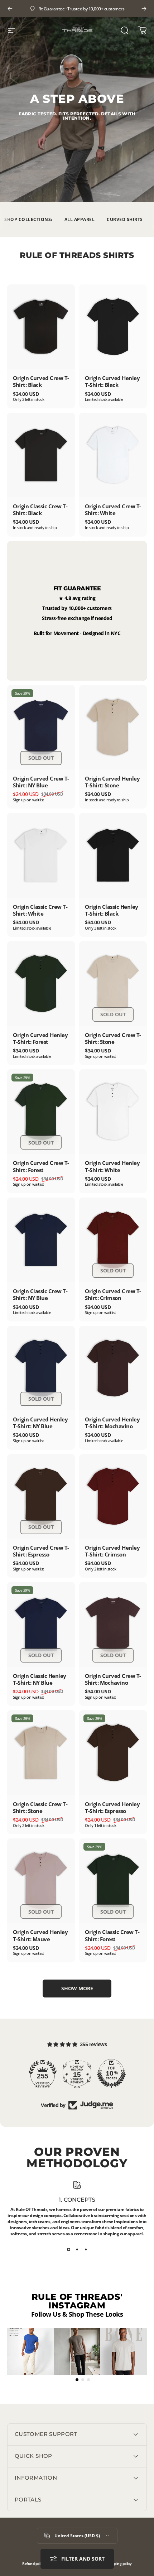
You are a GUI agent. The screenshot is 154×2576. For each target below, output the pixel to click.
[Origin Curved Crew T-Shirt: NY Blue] (41, 727)
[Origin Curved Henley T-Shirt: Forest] (41, 983)
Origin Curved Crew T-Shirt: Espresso (41, 1551)
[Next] (144, 9)
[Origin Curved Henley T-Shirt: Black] (113, 327)
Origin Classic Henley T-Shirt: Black (112, 910)
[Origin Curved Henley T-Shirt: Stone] (113, 727)
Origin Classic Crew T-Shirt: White (40, 910)
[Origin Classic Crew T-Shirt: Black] (41, 455)
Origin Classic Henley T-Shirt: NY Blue (40, 1679)
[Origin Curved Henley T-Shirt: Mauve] (41, 1881)
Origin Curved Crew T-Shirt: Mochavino (113, 1679)
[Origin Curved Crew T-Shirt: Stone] (113, 983)
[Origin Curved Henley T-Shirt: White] (113, 1112)
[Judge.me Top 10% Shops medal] (111, 2073)
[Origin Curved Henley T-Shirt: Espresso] (113, 1752)
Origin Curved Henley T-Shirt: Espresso (112, 1807)
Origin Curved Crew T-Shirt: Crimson (113, 1294)
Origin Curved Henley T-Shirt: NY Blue (40, 1423)
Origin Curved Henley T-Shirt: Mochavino (112, 1423)
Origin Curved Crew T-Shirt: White (113, 510)
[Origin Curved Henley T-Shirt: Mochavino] (113, 1368)
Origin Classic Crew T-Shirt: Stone (40, 1807)
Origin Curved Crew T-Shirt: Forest (41, 1166)
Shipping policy (119, 2564)
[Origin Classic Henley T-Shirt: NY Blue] (41, 1624)
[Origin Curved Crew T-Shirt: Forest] (41, 1112)
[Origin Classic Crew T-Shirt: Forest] (113, 1881)
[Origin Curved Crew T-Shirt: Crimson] (113, 1240)
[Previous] (10, 9)
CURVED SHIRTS (125, 219)
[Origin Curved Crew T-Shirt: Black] (41, 327)
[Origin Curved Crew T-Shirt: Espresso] (41, 1496)
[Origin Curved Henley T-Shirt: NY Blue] (41, 1368)
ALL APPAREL (80, 219)
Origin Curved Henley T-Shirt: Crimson (112, 1551)
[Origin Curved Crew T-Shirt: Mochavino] (113, 1624)
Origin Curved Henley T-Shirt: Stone (112, 782)
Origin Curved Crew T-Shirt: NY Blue (41, 782)
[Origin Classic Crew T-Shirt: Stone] (41, 1752)
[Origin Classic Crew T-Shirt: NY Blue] (41, 1240)
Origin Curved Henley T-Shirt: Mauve (40, 1935)
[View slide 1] (68, 2250)
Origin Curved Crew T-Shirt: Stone (113, 1038)
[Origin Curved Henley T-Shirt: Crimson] (113, 1496)
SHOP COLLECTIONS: (28, 219)
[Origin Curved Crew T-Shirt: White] (113, 455)
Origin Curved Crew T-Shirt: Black (41, 381)
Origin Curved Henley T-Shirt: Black (112, 381)
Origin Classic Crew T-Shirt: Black (40, 510)
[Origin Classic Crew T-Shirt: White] (41, 855)
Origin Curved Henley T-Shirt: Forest (40, 1038)
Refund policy (33, 2564)
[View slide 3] (86, 2250)
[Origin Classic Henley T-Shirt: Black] (113, 855)
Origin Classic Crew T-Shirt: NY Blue (40, 1294)
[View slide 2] (77, 2250)
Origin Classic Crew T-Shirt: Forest (112, 1935)
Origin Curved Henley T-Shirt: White (112, 1166)
